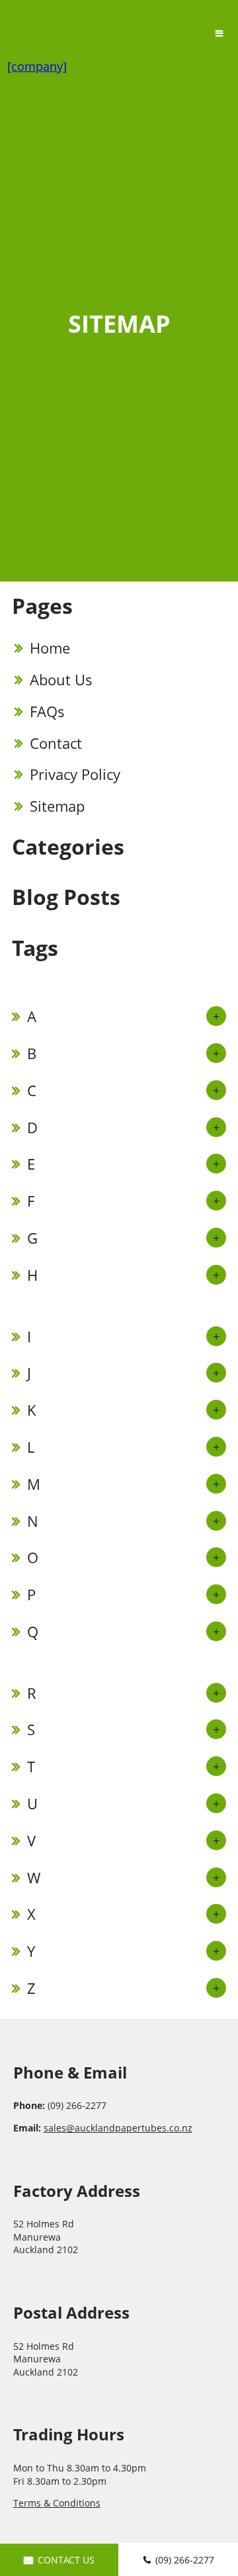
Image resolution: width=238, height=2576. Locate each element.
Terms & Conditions (57, 2503)
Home (50, 648)
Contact (56, 743)
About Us (61, 679)
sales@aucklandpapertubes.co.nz (118, 2128)
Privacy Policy (75, 774)
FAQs (47, 711)
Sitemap (57, 806)
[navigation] (219, 33)
